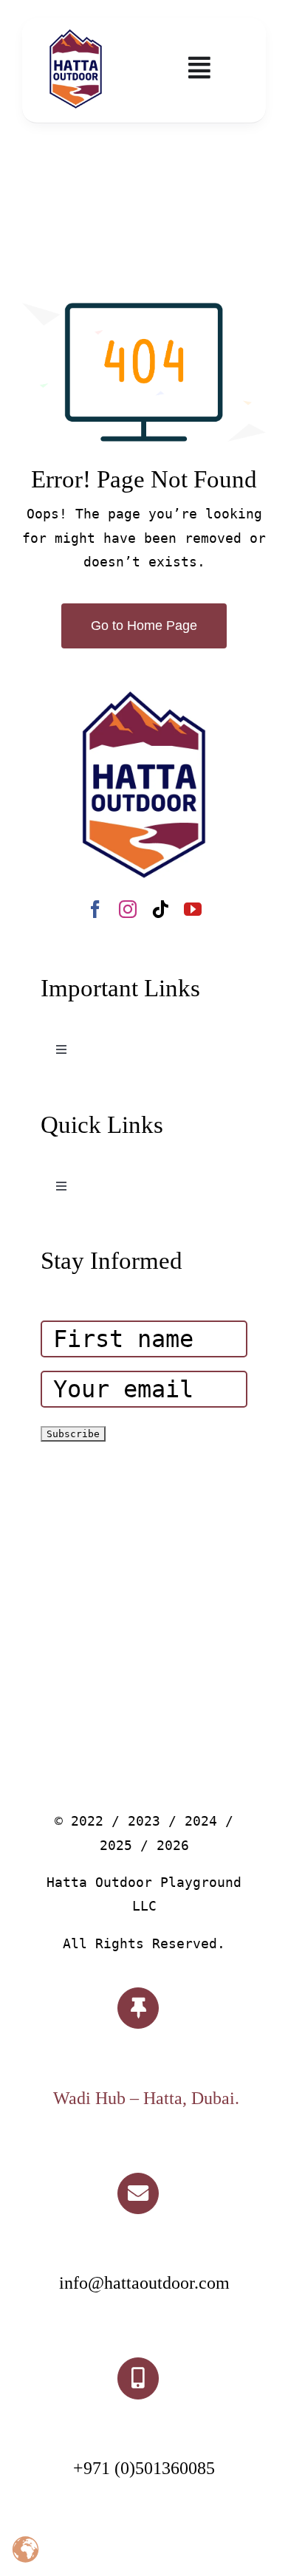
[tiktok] (160, 909)
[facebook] (95, 909)
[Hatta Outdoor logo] (76, 30)
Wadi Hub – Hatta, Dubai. (146, 2098)
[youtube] (193, 909)
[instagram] (128, 909)
